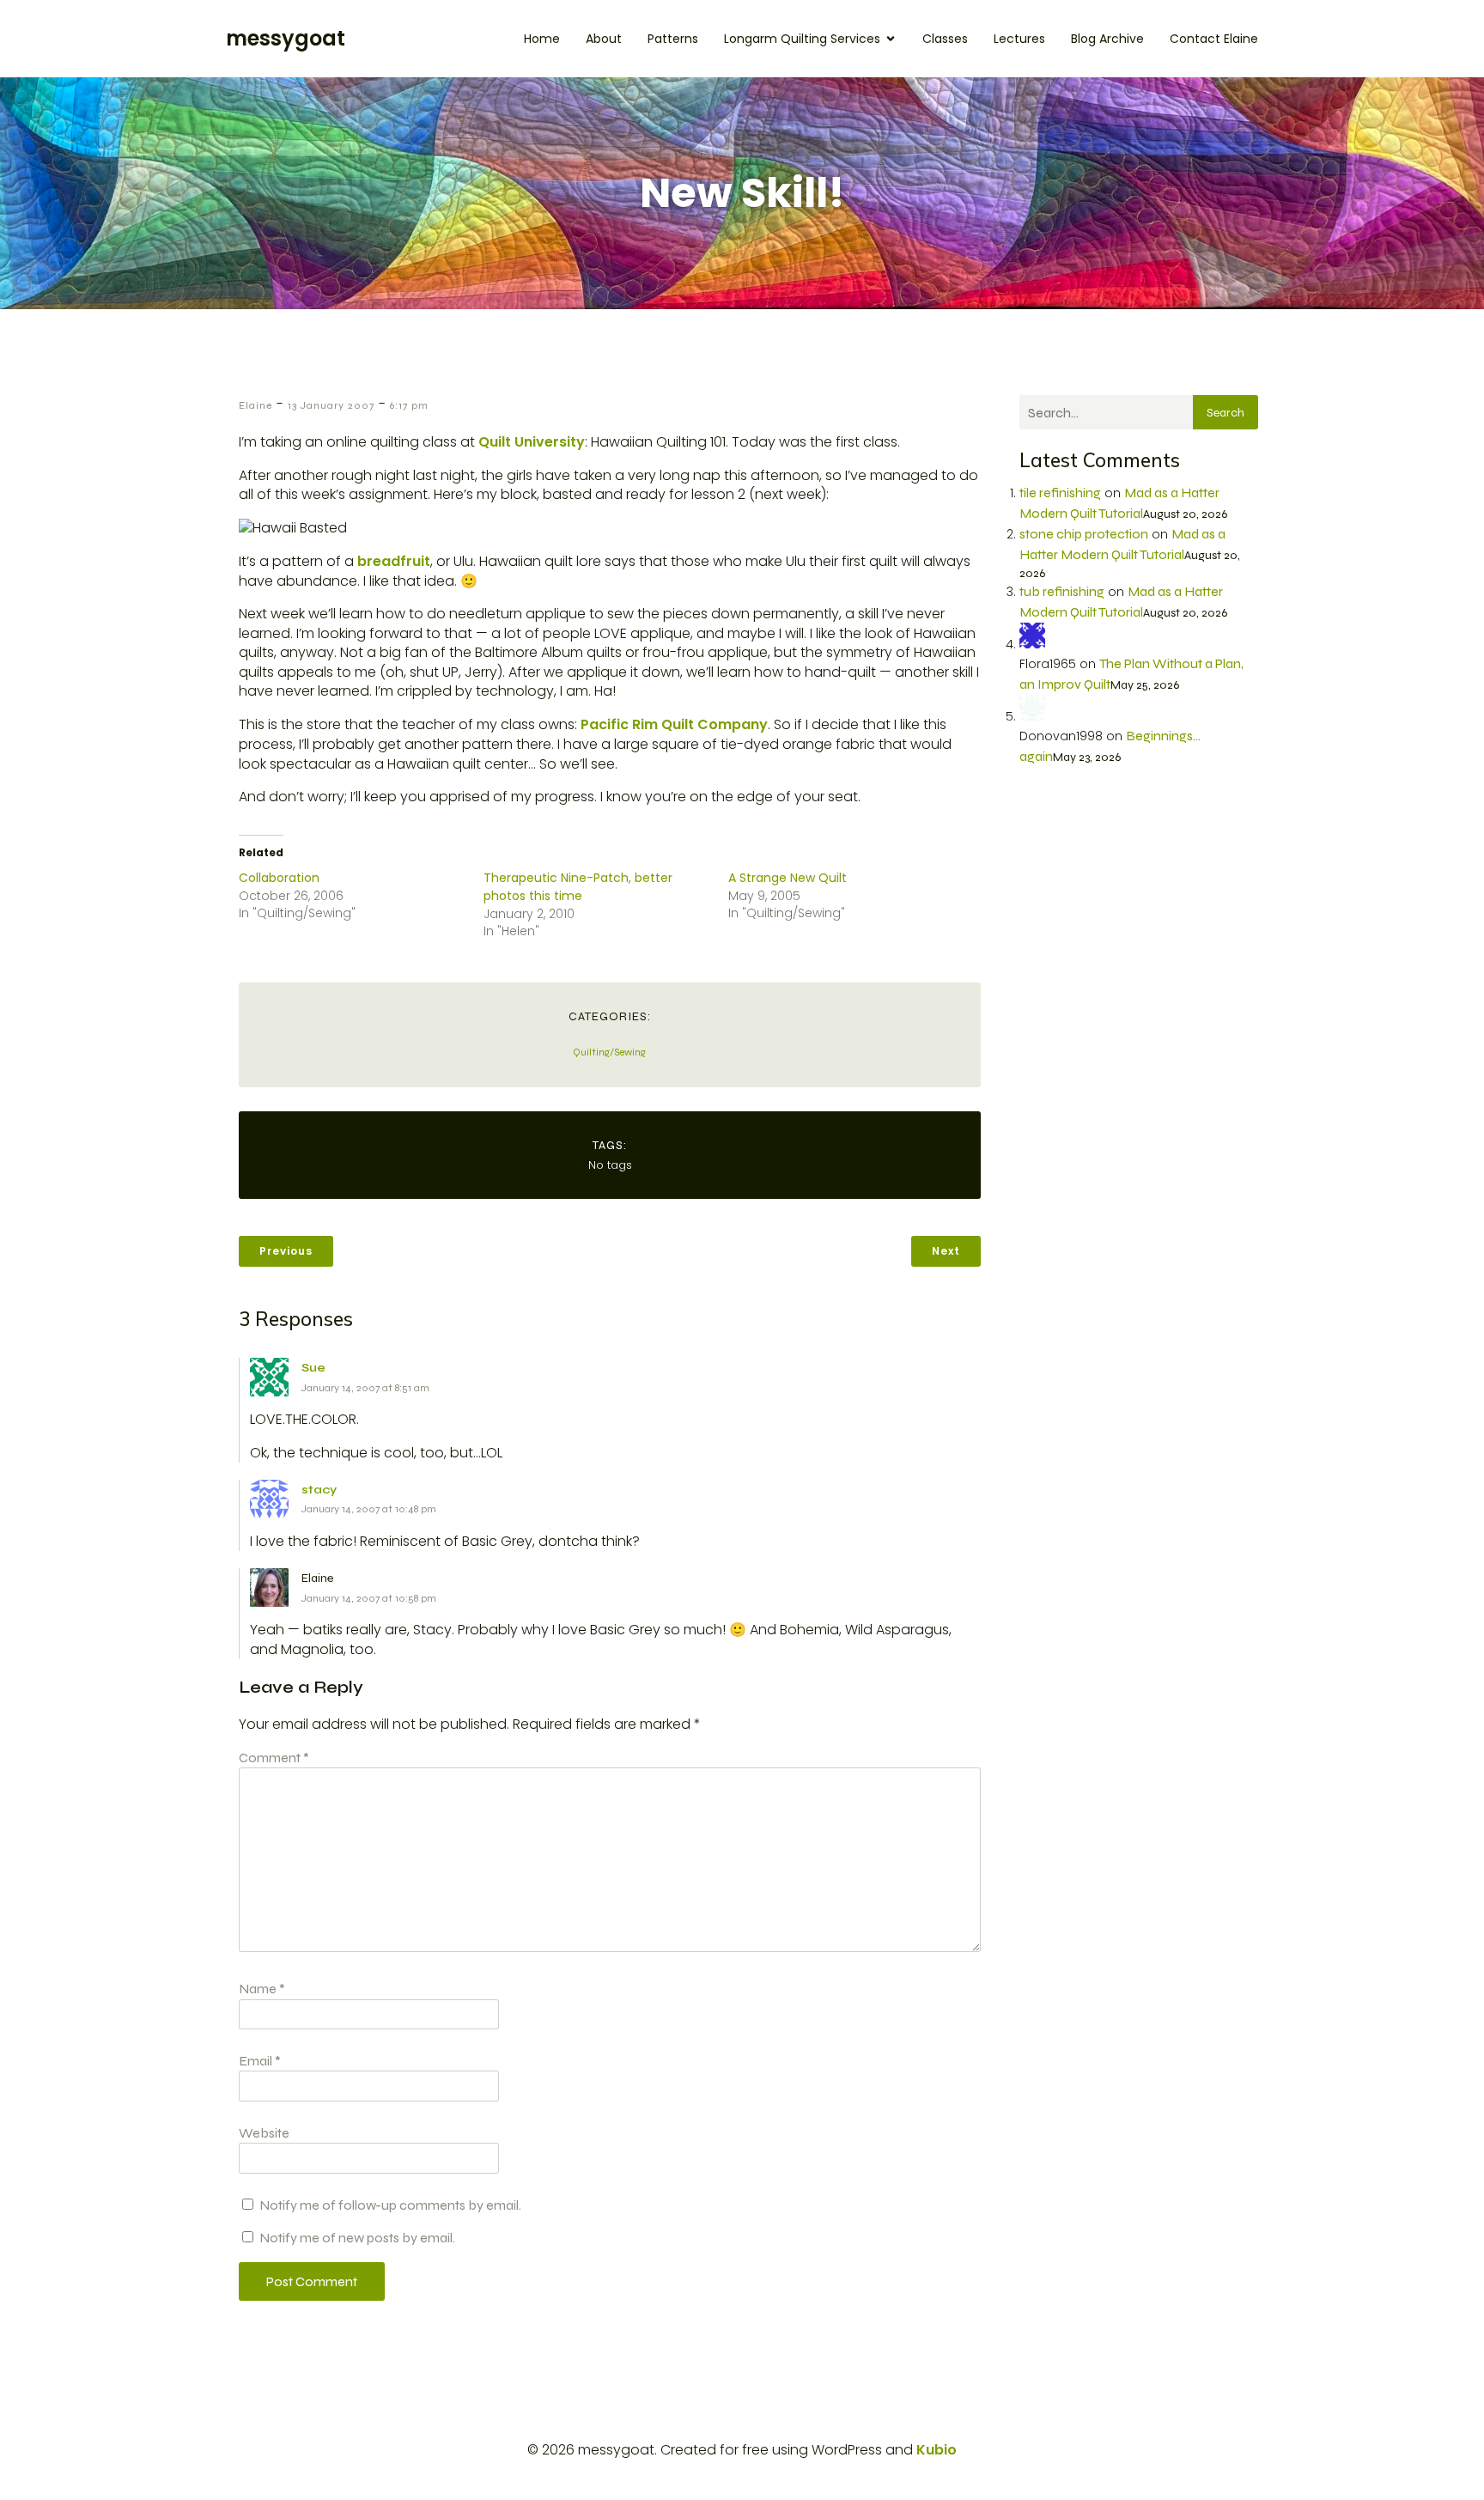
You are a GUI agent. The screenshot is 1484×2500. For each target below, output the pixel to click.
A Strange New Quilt (788, 878)
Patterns (673, 39)
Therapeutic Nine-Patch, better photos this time (578, 887)
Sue (313, 1368)
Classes (945, 39)
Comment (274, 1758)
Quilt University (532, 442)
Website (264, 2133)
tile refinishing (1060, 493)
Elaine (255, 405)
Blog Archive (1107, 39)
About (604, 39)
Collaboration (279, 878)
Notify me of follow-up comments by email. (390, 2205)
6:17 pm (409, 405)
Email (260, 2061)
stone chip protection (1084, 534)
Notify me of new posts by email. (357, 2238)
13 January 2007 (331, 405)
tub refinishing (1062, 591)
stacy (319, 1490)
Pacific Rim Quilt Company (674, 724)
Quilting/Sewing (609, 1052)
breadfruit (394, 561)
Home (542, 39)
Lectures (1019, 39)
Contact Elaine (1214, 39)
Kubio (937, 2450)
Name (262, 1989)
